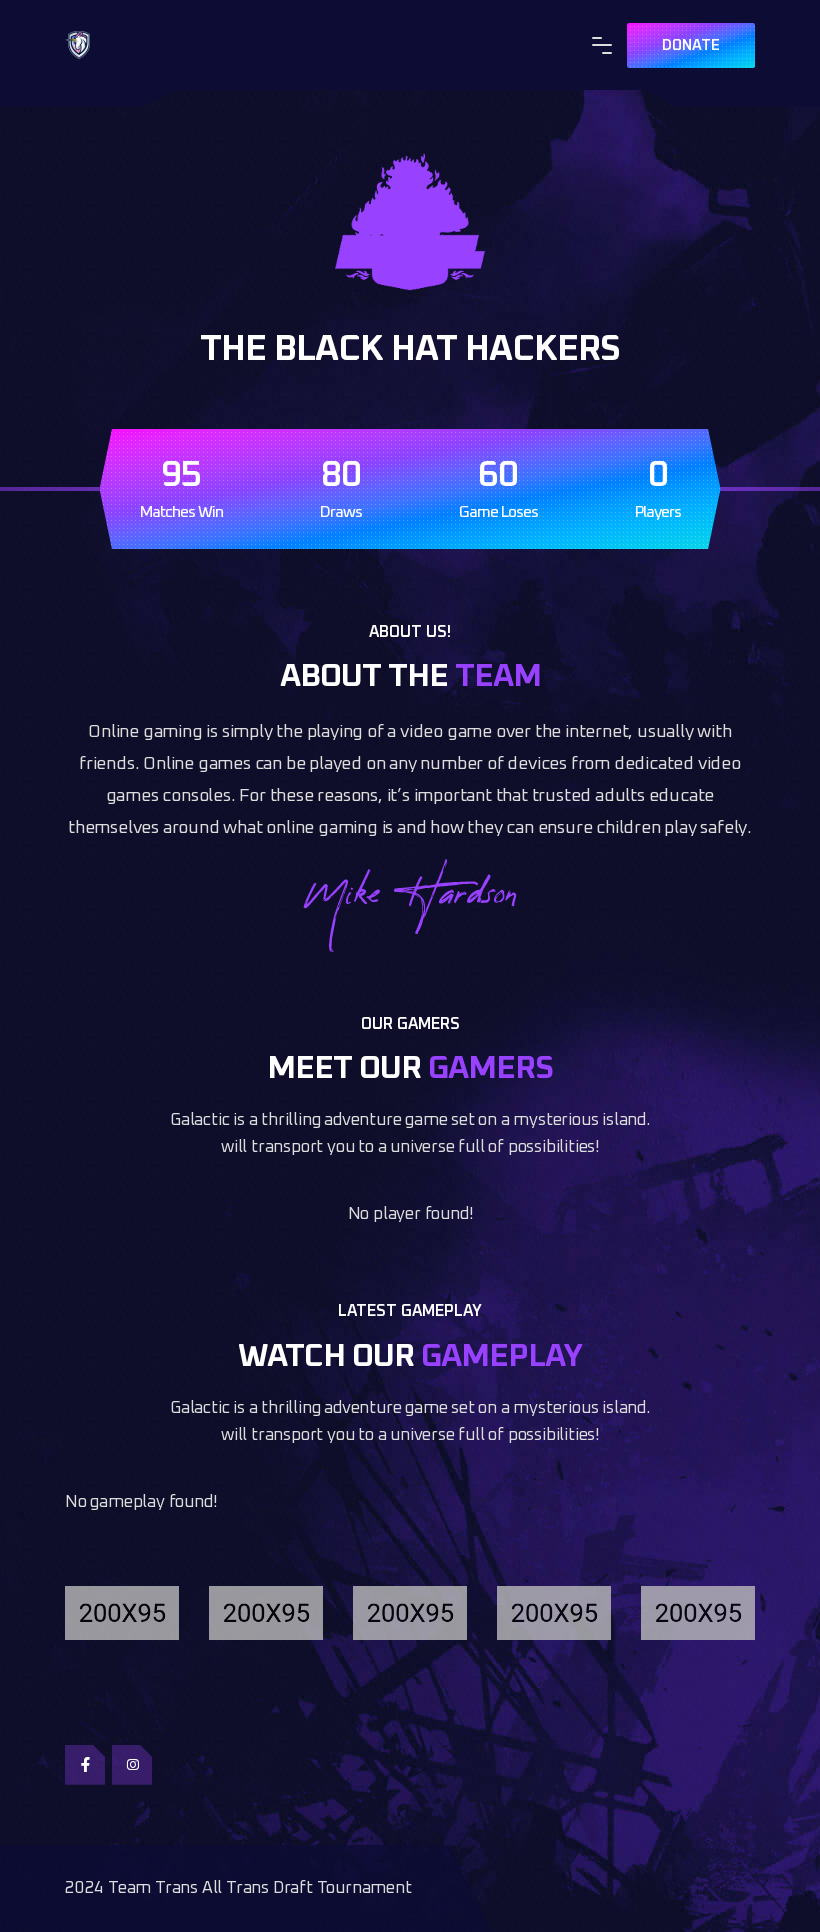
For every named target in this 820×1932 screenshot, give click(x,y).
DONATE (691, 45)
